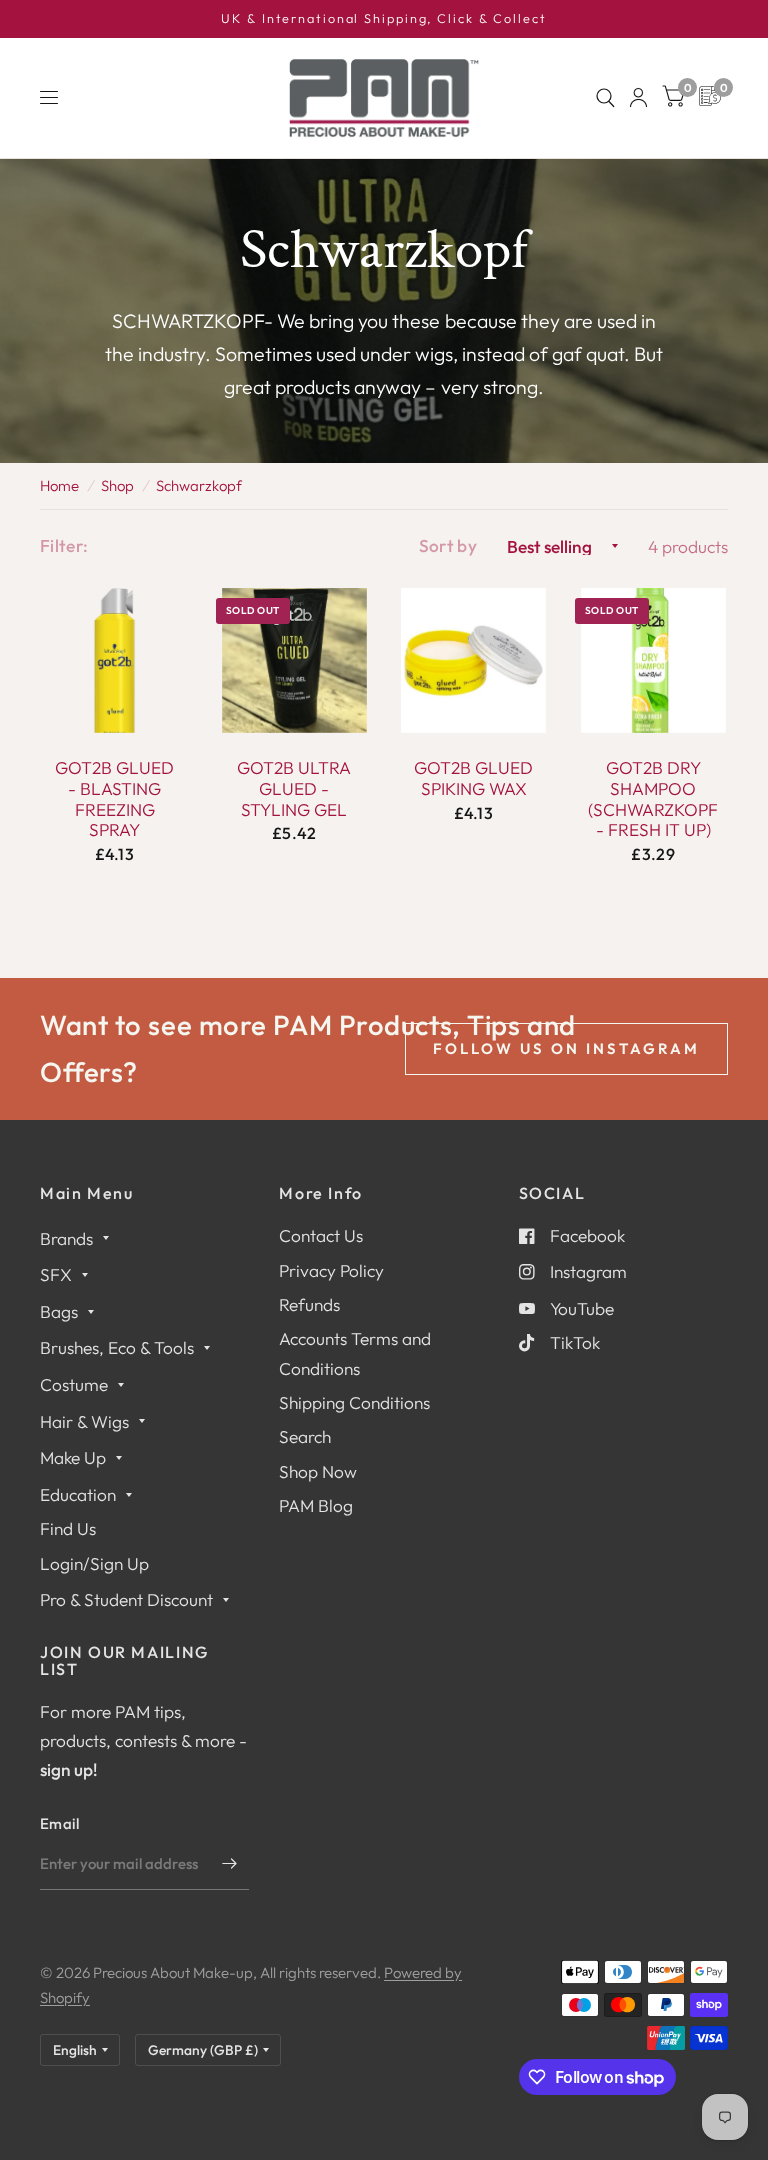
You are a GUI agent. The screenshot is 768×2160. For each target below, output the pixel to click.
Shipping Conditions (354, 1402)
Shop (117, 485)
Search (305, 1436)
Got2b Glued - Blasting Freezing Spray (114, 799)
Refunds (309, 1304)
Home (59, 485)
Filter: (64, 545)
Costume (74, 1384)
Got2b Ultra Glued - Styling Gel (294, 788)
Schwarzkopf (199, 485)
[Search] (605, 98)
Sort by (448, 545)
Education (78, 1494)
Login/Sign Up (94, 1563)
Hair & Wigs (84, 1421)
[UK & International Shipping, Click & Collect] (384, 19)
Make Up (73, 1457)
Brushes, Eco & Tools (117, 1347)
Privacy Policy (331, 1270)
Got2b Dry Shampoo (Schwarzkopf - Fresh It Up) (653, 799)
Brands (66, 1238)
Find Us (68, 1528)
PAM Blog (316, 1505)
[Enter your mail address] (229, 1864)
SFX (56, 1274)
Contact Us (321, 1235)
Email (60, 1823)
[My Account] (638, 98)
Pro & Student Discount (126, 1599)
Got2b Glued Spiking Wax (473, 778)
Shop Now (318, 1471)
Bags (59, 1311)
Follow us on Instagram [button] (566, 1048)
